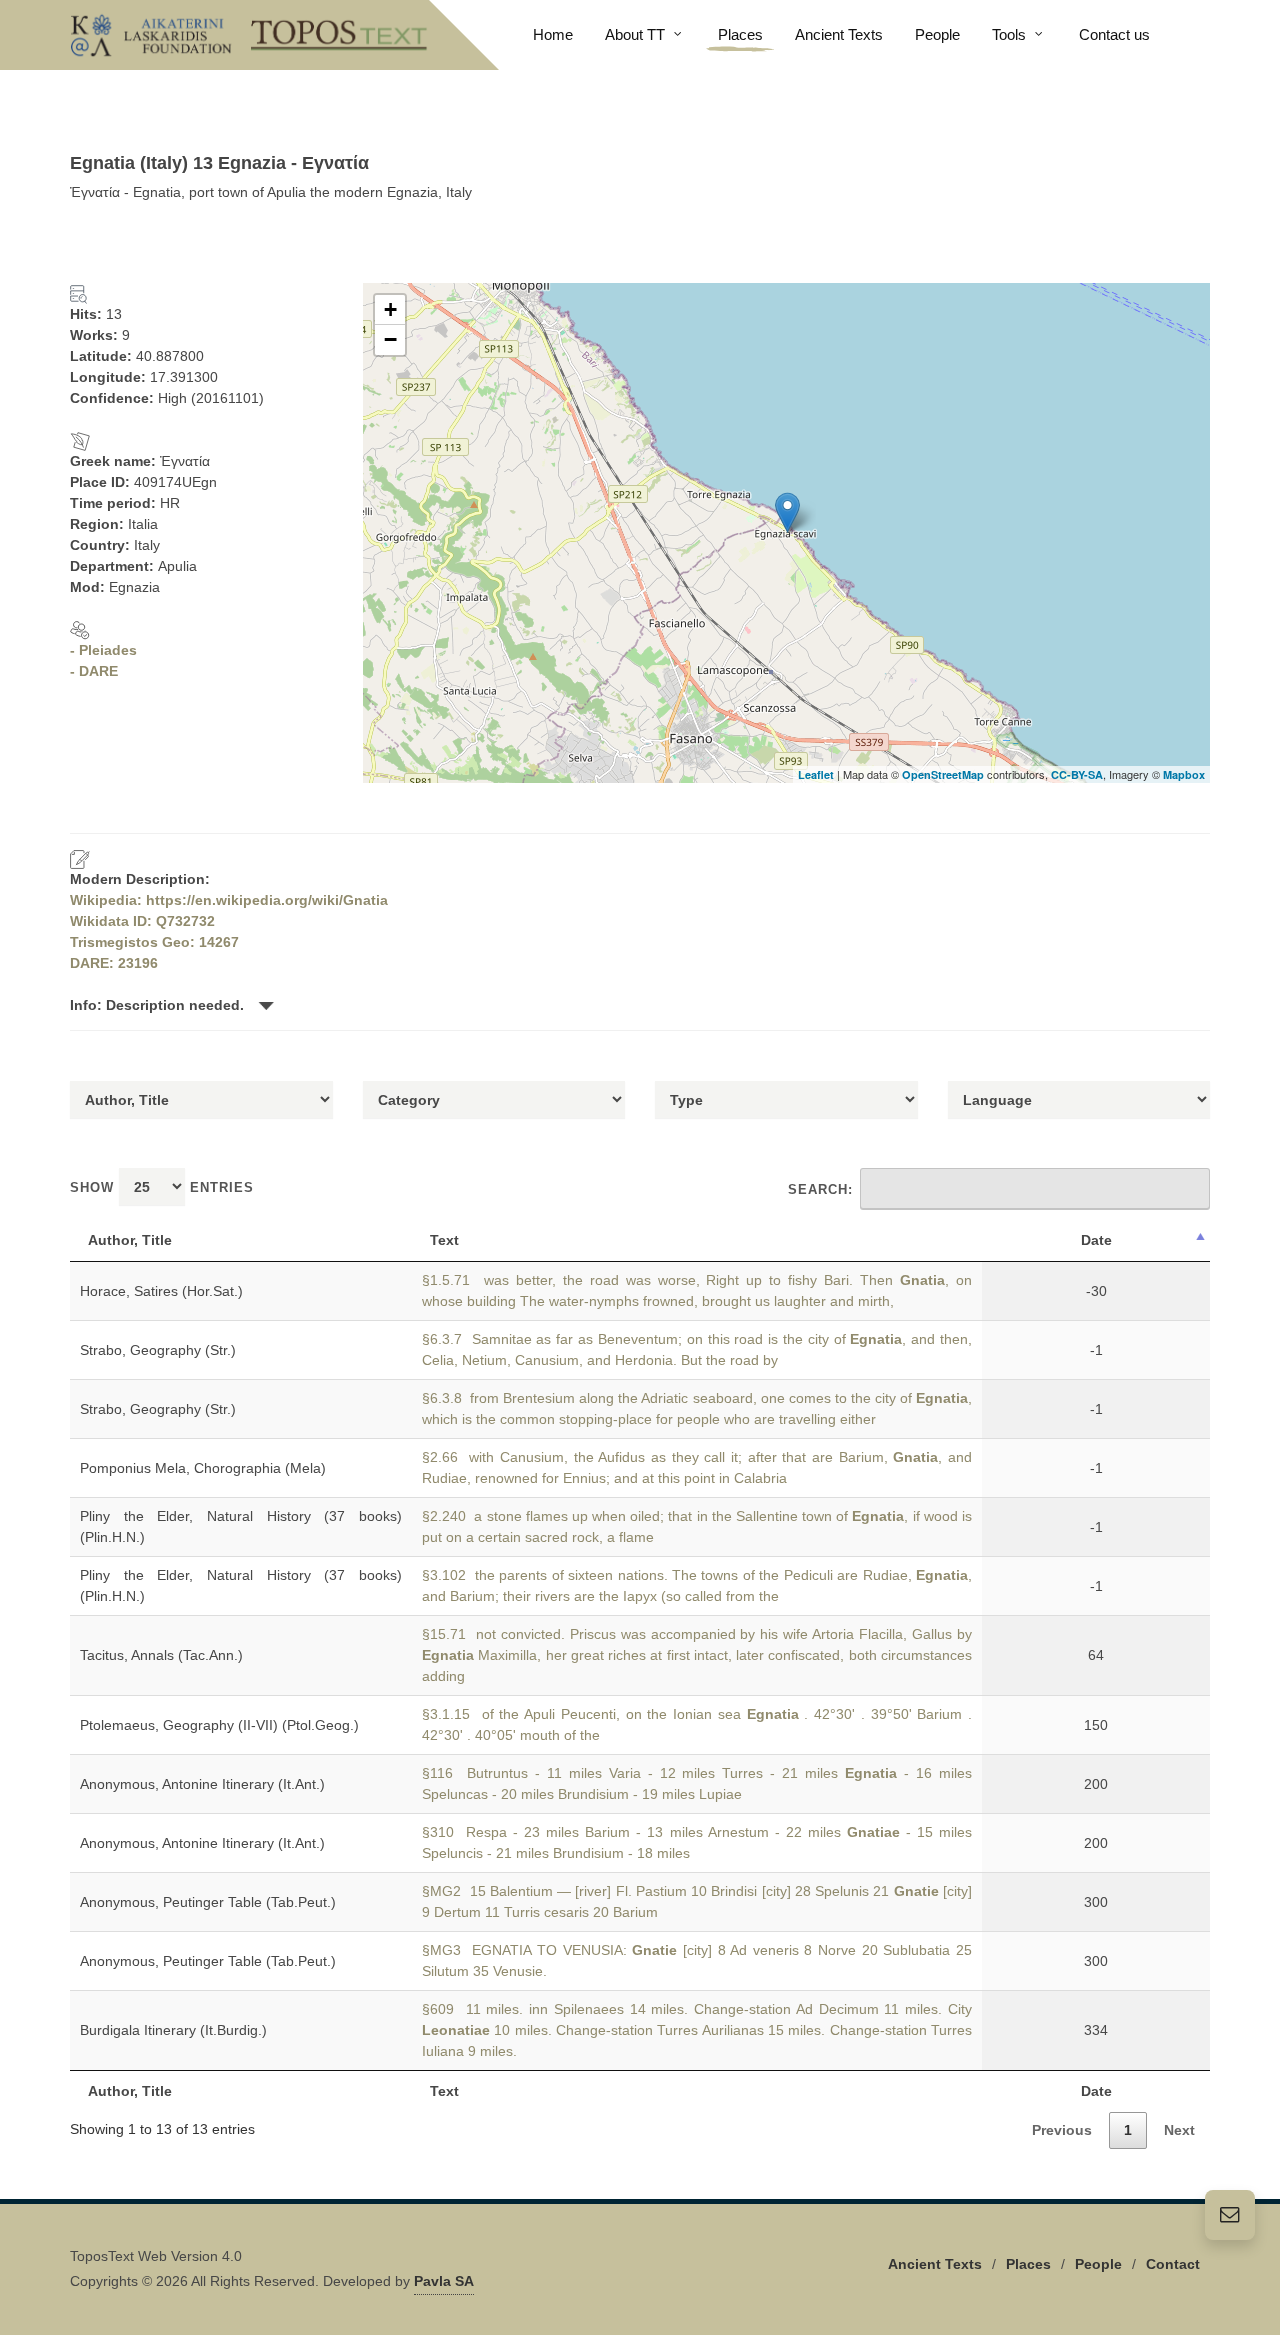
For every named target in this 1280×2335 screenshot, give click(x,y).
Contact (1173, 2264)
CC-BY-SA (1077, 774)
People (1098, 2264)
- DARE (94, 671)
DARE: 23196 (114, 963)
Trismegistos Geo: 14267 (154, 942)
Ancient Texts (935, 2264)
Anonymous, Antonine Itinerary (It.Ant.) (202, 1784)
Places (1028, 2264)
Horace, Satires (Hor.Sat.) (161, 1291)
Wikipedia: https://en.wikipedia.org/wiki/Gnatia (229, 900)
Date (1096, 1240)
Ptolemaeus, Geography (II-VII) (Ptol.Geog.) (219, 1725)
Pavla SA (444, 2281)
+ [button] (390, 309)
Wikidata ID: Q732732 (142, 921)
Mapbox (1184, 774)
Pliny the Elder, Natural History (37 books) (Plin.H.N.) (241, 1526)
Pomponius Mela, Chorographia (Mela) (203, 1468)
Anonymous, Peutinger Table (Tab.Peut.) (208, 1902)
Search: (820, 1189)
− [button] (390, 339)
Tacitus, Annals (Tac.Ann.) (161, 1655)
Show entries (162, 1187)
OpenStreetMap (943, 774)
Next (1179, 2130)
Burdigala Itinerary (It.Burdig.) (173, 2030)
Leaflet (816, 774)
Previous (1062, 2130)
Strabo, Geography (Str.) (158, 1350)
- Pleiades (103, 650)
